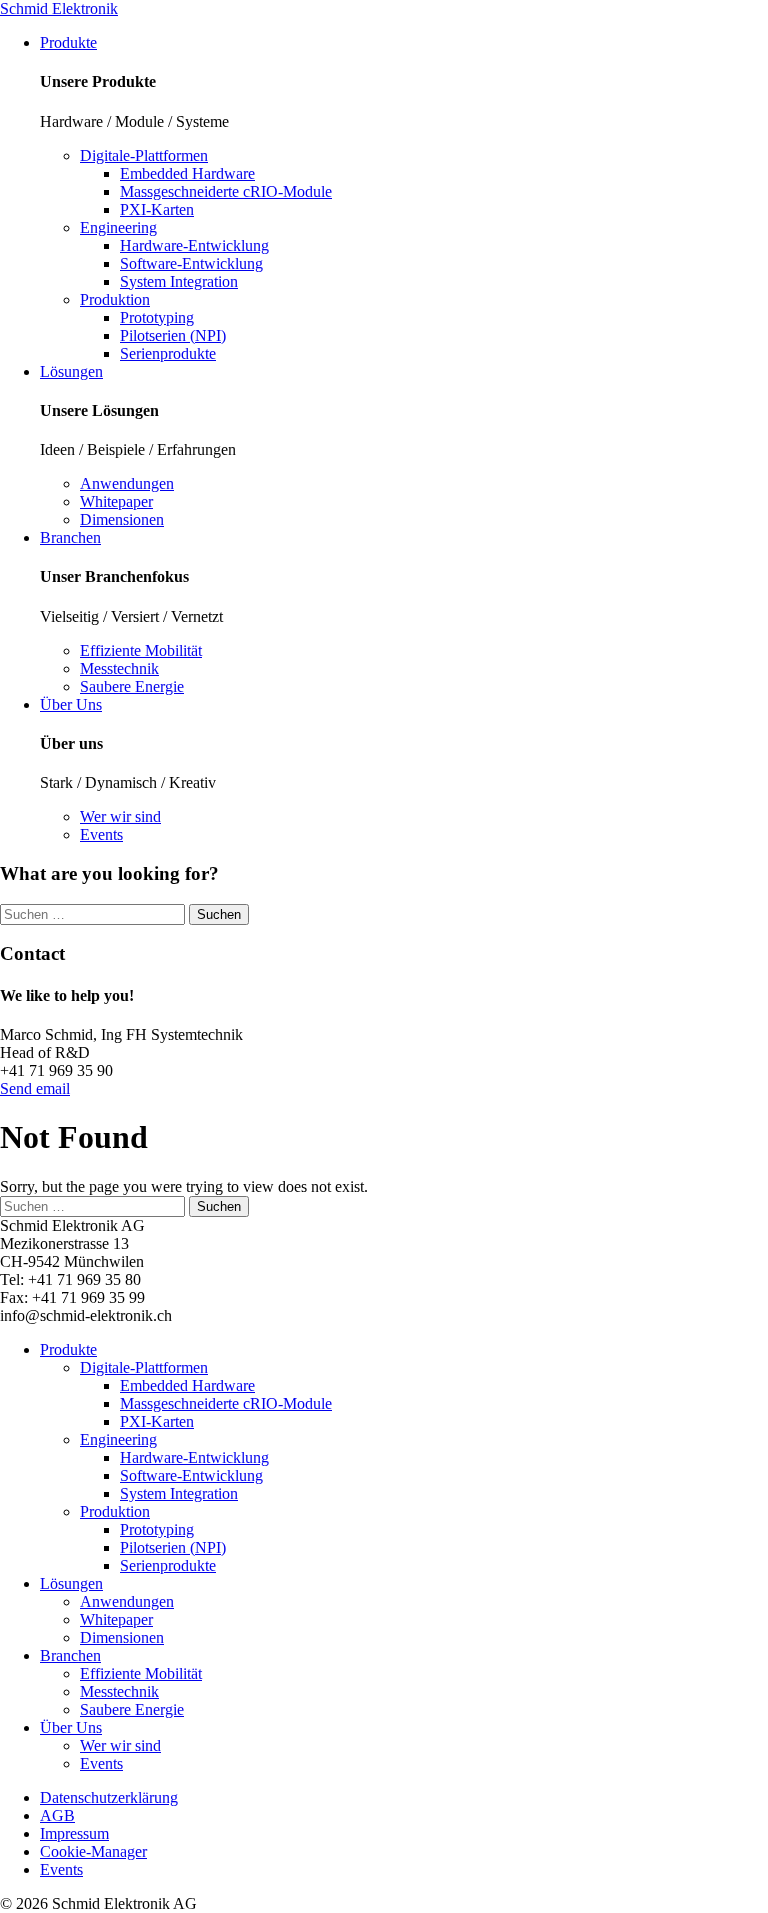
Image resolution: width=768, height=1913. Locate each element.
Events (101, 834)
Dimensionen (122, 519)
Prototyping (157, 317)
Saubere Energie (132, 686)
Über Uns (71, 704)
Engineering (118, 227)
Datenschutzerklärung (109, 1797)
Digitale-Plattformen (144, 155)
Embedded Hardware (187, 173)
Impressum (74, 1833)
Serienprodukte (168, 353)
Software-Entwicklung (191, 263)
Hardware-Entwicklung (194, 245)
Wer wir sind (120, 816)
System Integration (179, 281)
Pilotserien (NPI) (173, 335)
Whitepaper (116, 501)
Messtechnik (119, 668)
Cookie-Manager (93, 1851)
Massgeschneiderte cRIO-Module (226, 191)
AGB (57, 1815)
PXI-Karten (157, 209)
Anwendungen (127, 483)
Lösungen (71, 371)
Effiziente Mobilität (141, 650)
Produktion (115, 299)
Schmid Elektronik (59, 8)
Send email (35, 1088)
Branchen (70, 537)
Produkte (68, 42)
